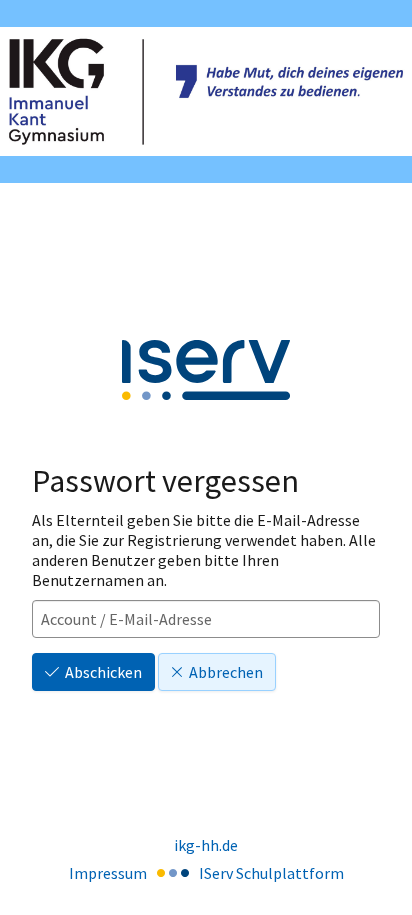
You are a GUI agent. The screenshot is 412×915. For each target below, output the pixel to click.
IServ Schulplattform (271, 873)
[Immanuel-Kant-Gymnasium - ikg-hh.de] (206, 91)
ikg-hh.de (206, 845)
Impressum (108, 873)
